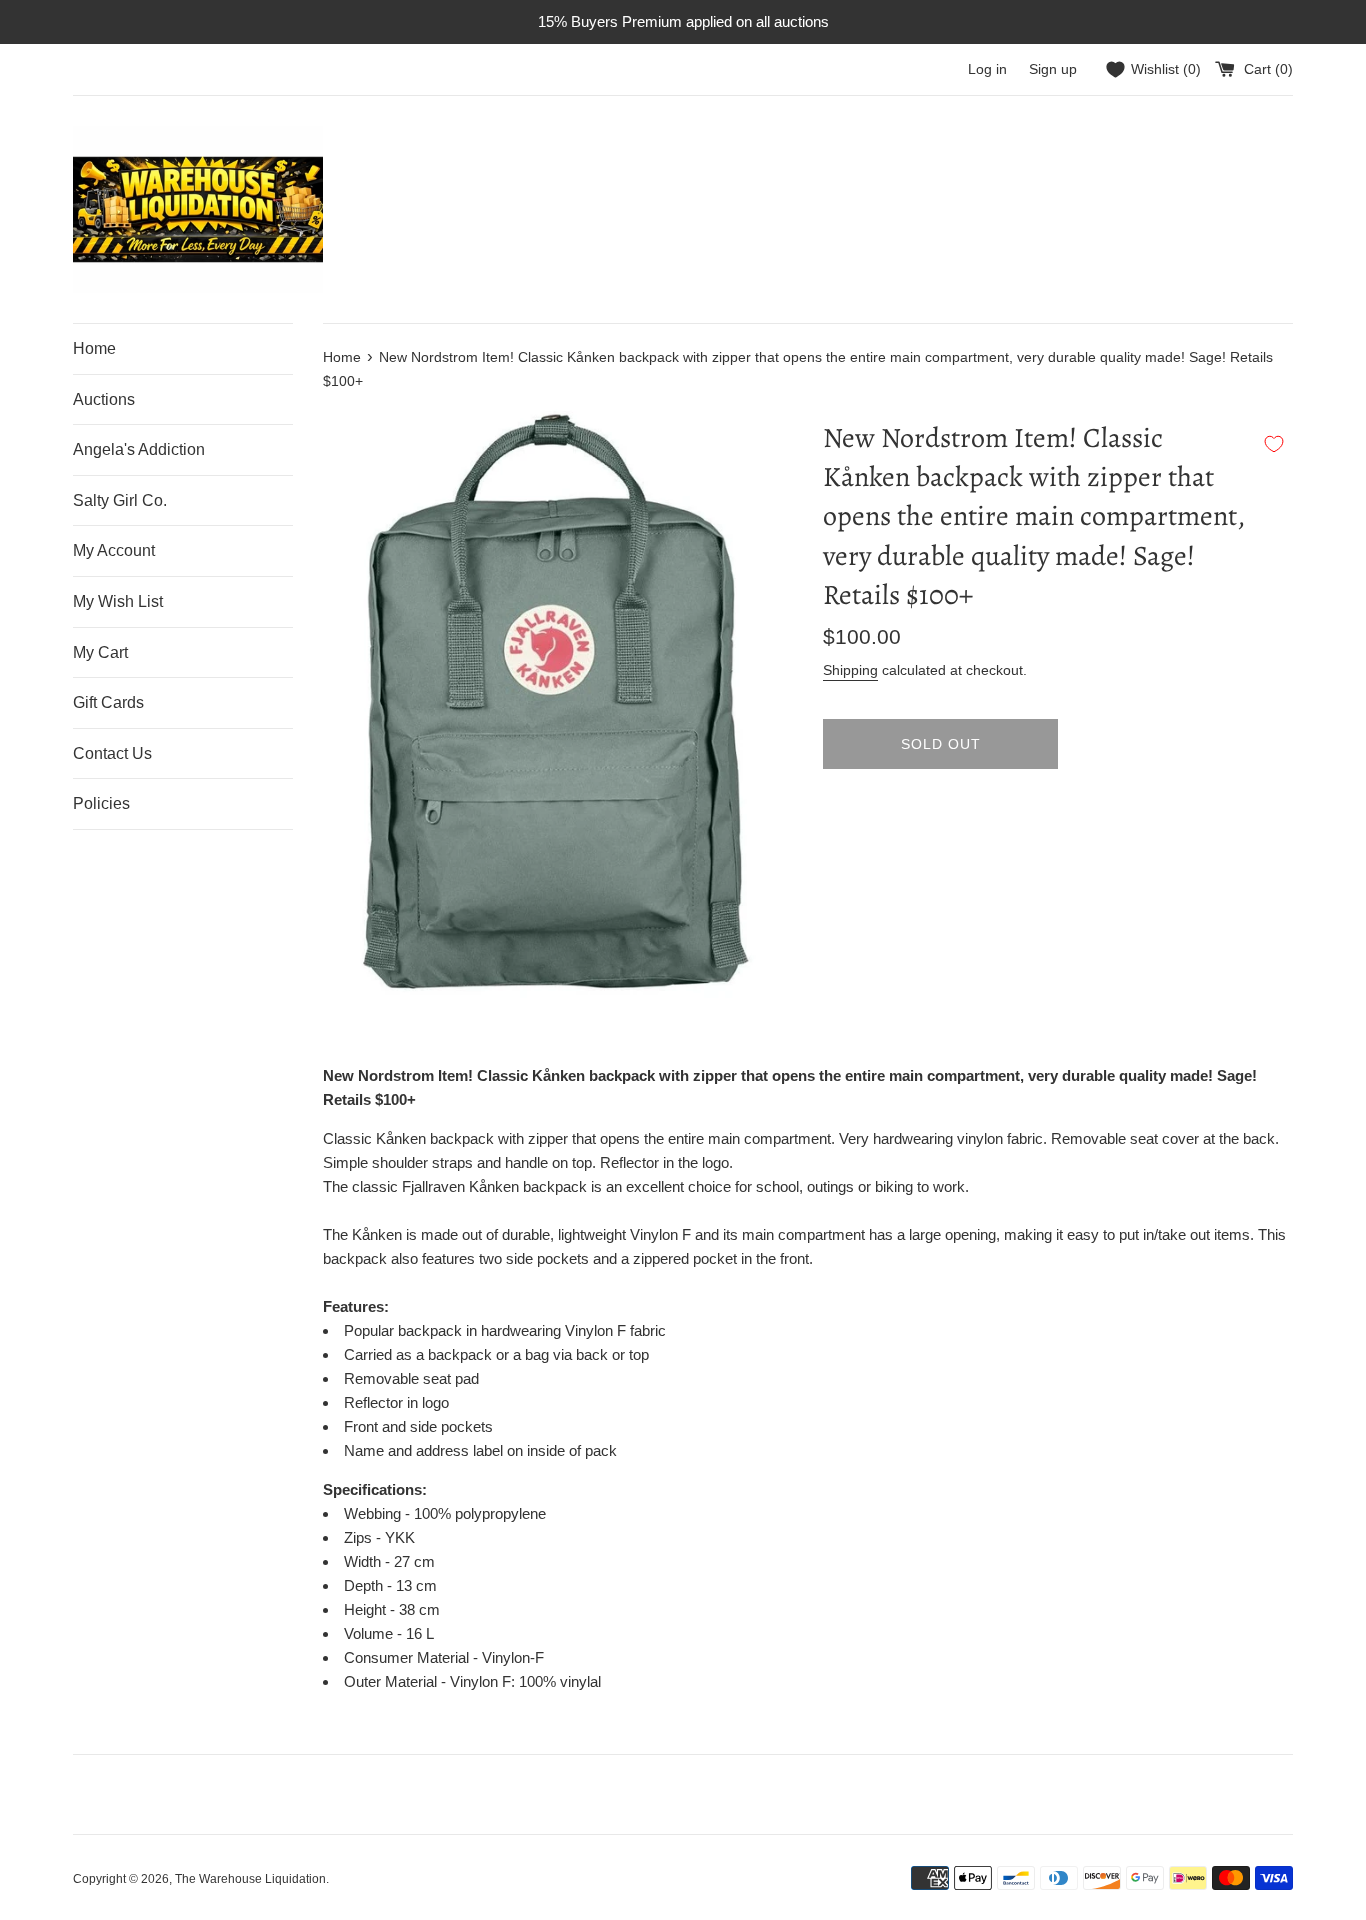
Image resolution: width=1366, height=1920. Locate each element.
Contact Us (112, 753)
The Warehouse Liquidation (250, 1879)
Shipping (850, 670)
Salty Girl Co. (120, 500)
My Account (114, 550)
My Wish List (118, 601)
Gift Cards (108, 702)
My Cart (100, 652)
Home (94, 348)
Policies (101, 803)
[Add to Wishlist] (1274, 444)
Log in (987, 69)
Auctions (104, 399)
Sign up (1053, 69)
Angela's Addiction (139, 449)
